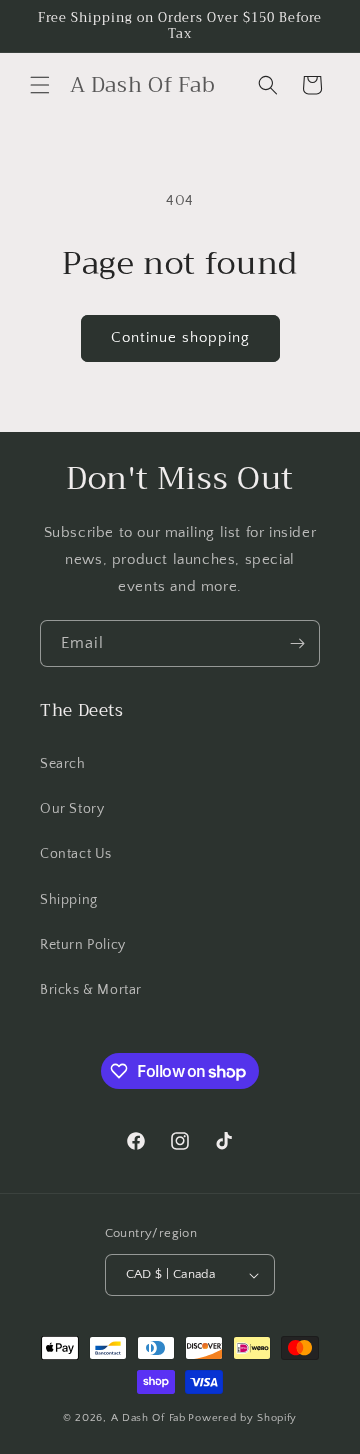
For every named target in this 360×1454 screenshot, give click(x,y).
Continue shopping (180, 337)
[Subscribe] (297, 643)
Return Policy (83, 945)
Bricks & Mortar (91, 990)
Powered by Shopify (242, 1418)
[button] (40, 85)
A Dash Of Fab (148, 1418)
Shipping (69, 900)
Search (63, 764)
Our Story (72, 809)
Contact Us (76, 854)
